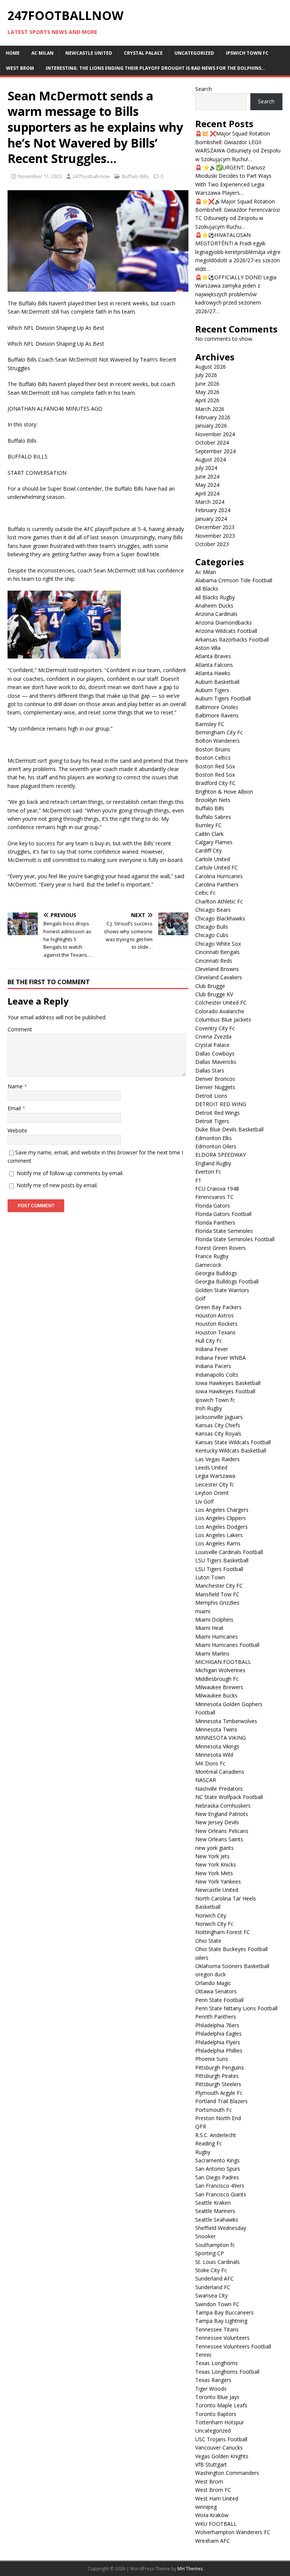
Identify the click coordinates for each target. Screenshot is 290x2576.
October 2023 (212, 544)
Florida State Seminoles (224, 1231)
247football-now (91, 176)
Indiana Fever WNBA (221, 1358)
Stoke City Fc (211, 2270)
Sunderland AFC (214, 2278)
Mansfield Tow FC (217, 1594)
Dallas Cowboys (215, 1053)
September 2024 (215, 451)
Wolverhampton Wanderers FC (233, 2532)
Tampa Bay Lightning (221, 2321)
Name (16, 1086)
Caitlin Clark (209, 834)
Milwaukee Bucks (216, 1695)
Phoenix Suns (212, 2059)
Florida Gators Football (223, 1214)
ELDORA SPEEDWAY (221, 1155)
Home (13, 53)
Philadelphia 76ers (217, 2025)
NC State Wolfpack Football (229, 1797)
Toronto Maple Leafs (221, 2405)
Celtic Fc (205, 893)
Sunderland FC (213, 2287)
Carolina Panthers (217, 884)
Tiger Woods (211, 2389)
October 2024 (212, 442)
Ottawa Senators (216, 1991)
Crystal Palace (143, 53)
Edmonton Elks (214, 1138)
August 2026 (211, 367)
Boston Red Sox (216, 766)
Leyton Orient (212, 1493)
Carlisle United (213, 859)
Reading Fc (209, 2143)
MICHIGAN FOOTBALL (223, 1662)
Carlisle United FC (217, 867)
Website (17, 1130)
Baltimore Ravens (217, 715)
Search (204, 89)
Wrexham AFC (213, 2541)
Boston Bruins (213, 749)
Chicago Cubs (212, 935)
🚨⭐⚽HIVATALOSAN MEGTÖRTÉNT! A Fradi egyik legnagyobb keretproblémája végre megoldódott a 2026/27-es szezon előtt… (238, 252)
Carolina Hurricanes (219, 876)
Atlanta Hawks (213, 673)
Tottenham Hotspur (220, 2422)
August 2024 (211, 459)
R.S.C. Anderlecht (216, 2135)
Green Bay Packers (218, 1307)
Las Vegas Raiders (217, 1459)
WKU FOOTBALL (216, 2524)
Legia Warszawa (215, 1476)
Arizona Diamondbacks (224, 622)
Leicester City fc (215, 1484)
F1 (198, 1180)
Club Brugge (210, 986)
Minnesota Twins (216, 1729)
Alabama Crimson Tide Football (234, 580)
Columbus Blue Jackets (223, 1019)
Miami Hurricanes (217, 1637)
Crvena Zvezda (213, 1036)
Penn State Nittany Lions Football (236, 2008)
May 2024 (207, 485)
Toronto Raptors (216, 2414)
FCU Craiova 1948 (217, 1189)
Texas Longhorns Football (227, 2372)
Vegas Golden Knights (222, 2456)
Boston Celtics (213, 758)
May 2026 (207, 392)
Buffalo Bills (135, 176)
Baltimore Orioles (217, 707)
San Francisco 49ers (220, 2186)
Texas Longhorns (217, 2363)
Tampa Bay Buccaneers (224, 2312)
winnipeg (206, 2507)
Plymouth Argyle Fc (219, 2093)
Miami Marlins (212, 1653)
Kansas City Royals (218, 1433)
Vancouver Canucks (219, 2448)
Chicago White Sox (218, 944)
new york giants (214, 1848)
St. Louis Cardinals (217, 2262)
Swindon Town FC (217, 2304)
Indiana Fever (212, 1349)
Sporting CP (210, 2253)
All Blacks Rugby (215, 597)
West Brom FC (213, 2490)
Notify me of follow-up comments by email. (70, 1173)
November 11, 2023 (40, 176)
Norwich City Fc (214, 1924)
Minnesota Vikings (217, 1746)
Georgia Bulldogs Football (227, 1281)
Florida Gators (213, 1206)
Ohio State (208, 1941)
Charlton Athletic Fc (219, 901)
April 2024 (207, 493)
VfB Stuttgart (211, 2464)
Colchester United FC (221, 1003)
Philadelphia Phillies (219, 2050)
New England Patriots (222, 1814)
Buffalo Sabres (213, 817)
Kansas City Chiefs (218, 1425)
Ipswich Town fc (247, 53)
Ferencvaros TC (214, 1197)
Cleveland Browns (217, 969)
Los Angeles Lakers (219, 1535)
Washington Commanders (227, 2473)
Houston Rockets (216, 1324)
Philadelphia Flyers (218, 2042)
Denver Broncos (215, 1079)
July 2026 (206, 375)
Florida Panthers (215, 1223)
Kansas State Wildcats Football (233, 1442)
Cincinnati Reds (214, 961)
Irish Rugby (209, 1408)
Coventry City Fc (215, 1028)
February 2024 (213, 510)
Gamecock (208, 1265)
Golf (200, 1298)
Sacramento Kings (217, 2160)
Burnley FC (208, 825)
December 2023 (215, 527)
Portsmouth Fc (214, 2110)
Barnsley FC (210, 724)
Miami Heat (209, 1628)
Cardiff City (208, 850)
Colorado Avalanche (220, 1011)
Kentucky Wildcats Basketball (231, 1450)
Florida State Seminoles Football (235, 1239)
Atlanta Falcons (214, 665)
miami (203, 1611)
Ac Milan (42, 53)
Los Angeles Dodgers (221, 1527)
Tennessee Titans (217, 2329)
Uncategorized (194, 53)
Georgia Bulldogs (216, 1273)
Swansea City (211, 2295)
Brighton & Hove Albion (224, 792)
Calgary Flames (214, 842)
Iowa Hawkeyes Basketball (228, 1383)
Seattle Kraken (213, 2203)
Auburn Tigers (212, 690)
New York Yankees (218, 1881)
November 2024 (215, 434)
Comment (20, 1029)
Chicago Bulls (212, 927)
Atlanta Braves (213, 656)
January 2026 (211, 425)
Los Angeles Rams (218, 1543)
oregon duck (211, 1974)
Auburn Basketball (217, 682)
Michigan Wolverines (220, 1670)
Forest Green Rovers (221, 1248)
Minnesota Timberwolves (226, 1721)
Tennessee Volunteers (222, 2338)
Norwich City (211, 1915)
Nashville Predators (219, 1789)
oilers (202, 1958)
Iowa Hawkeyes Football (225, 1391)
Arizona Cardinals (216, 614)
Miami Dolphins (214, 1620)
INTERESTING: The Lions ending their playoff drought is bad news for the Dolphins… (155, 68)
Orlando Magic (213, 1983)
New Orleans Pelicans (222, 1831)
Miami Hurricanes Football (227, 1645)
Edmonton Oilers (216, 1146)
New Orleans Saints (219, 1839)
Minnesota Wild (214, 1755)
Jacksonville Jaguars (219, 1417)
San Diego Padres (217, 2177)
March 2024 (210, 502)
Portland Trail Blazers (221, 2101)
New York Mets (214, 1873)
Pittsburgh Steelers (218, 2084)
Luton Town (210, 1577)
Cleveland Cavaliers (219, 977)
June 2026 (207, 384)
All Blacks (207, 589)
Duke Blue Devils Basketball (229, 1129)
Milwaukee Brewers (219, 1687)
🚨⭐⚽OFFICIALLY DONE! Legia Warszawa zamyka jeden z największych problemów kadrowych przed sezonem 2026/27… (236, 294)
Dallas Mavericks (216, 1062)
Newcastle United (89, 53)
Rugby (203, 2152)
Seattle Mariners (215, 2211)
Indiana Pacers (213, 1366)
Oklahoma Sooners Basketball (232, 1966)
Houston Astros (214, 1315)
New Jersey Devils (217, 1822)
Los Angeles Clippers (221, 1518)
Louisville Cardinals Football (229, 1552)
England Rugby (213, 1163)
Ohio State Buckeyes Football (231, 1949)
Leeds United (211, 1467)
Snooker (205, 2236)
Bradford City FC (215, 783)
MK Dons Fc (210, 1763)
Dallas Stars (210, 1070)
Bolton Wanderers (217, 741)
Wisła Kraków (212, 2515)
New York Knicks (216, 1864)
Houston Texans (215, 1332)
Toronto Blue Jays (217, 2397)
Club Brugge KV (214, 994)
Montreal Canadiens (220, 1772)
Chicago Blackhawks (220, 918)
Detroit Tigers (212, 1121)
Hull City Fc (209, 1341)
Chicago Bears (213, 910)
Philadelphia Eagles (218, 2034)
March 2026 (210, 409)
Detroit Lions (211, 1096)
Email (15, 1108)
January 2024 (211, 519)
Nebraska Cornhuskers (223, 1806)
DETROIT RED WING (221, 1104)
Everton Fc (208, 1172)
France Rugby (212, 1256)
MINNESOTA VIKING (221, 1738)
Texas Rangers (213, 2380)
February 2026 (213, 417)
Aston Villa (208, 648)
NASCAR (206, 1780)
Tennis (203, 2355)
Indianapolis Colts (217, 1375)
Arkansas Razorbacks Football (232, 639)
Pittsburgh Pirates (217, 2076)
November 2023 (215, 536)
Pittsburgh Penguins (220, 2067)
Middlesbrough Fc (217, 1679)
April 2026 (207, 400)
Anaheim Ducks (214, 606)
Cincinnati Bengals (217, 952)
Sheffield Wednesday (221, 2228)
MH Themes (190, 2569)
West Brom (20, 68)
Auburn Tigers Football (223, 698)
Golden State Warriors (222, 1290)
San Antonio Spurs (218, 2169)
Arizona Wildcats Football (226, 631)
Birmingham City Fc (219, 732)
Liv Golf (204, 1501)
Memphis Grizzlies (217, 1603)
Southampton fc (215, 2245)
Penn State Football (219, 2000)
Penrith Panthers (216, 2017)
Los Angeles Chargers (222, 1510)
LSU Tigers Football (219, 1569)
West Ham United (217, 2498)
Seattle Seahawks (217, 2220)
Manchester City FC (219, 1586)
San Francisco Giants (221, 2194)
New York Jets (212, 1856)
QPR (201, 2126)
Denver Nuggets (215, 1087)
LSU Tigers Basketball (222, 1560)
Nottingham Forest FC (223, 1932)
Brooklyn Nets (213, 800)
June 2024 (207, 476)
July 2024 (206, 468)
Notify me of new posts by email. (57, 1185)
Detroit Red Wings (217, 1113)
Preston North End (218, 2118)
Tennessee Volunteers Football (233, 2346)
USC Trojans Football (221, 2439)
